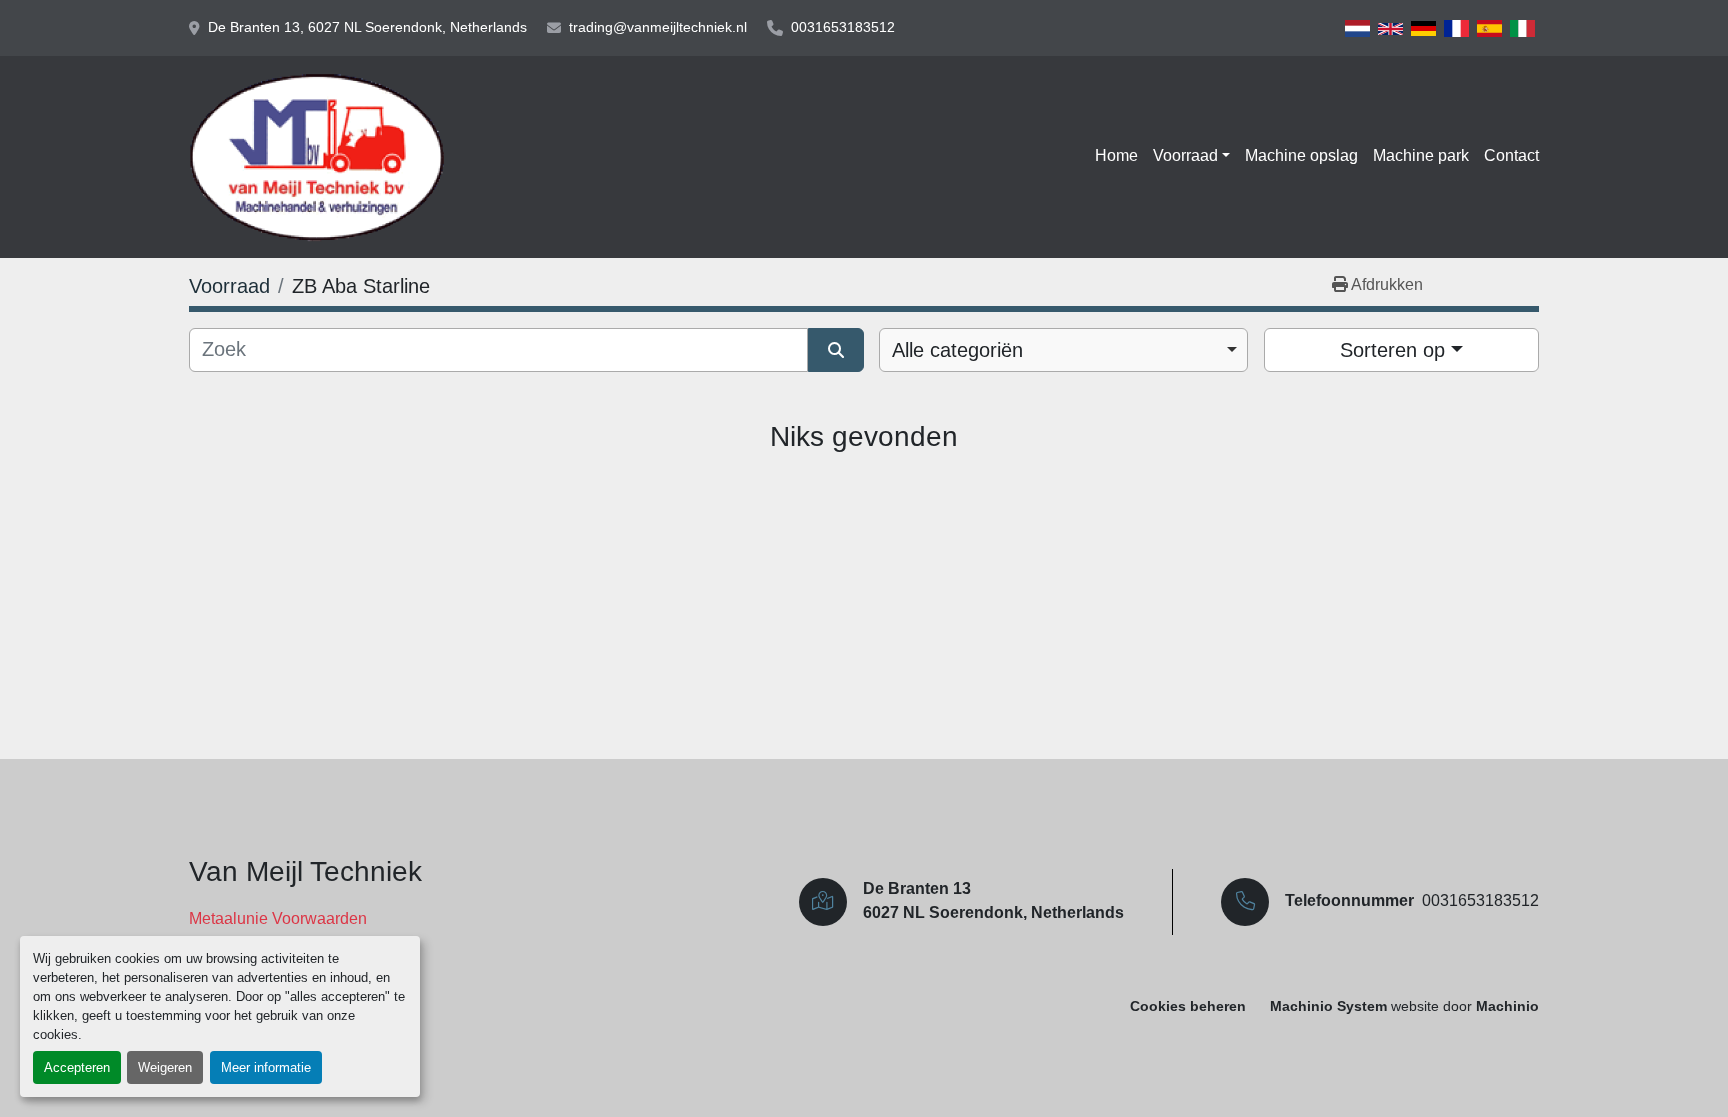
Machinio (1507, 1006)
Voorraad (1185, 155)
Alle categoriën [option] (957, 350)
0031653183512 (843, 27)
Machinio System (1328, 1006)
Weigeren (165, 1067)
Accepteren (77, 1067)
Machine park (1421, 155)
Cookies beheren (1188, 1006)
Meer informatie (266, 1067)
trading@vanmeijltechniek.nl (658, 27)
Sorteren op (1392, 350)
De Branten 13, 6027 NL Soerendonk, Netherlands (367, 27)
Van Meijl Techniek (305, 871)
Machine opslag (1301, 155)
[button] (1191, 156)
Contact (1511, 155)
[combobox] (1063, 350)
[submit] (836, 350)
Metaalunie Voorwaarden (278, 918)
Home (1116, 155)
